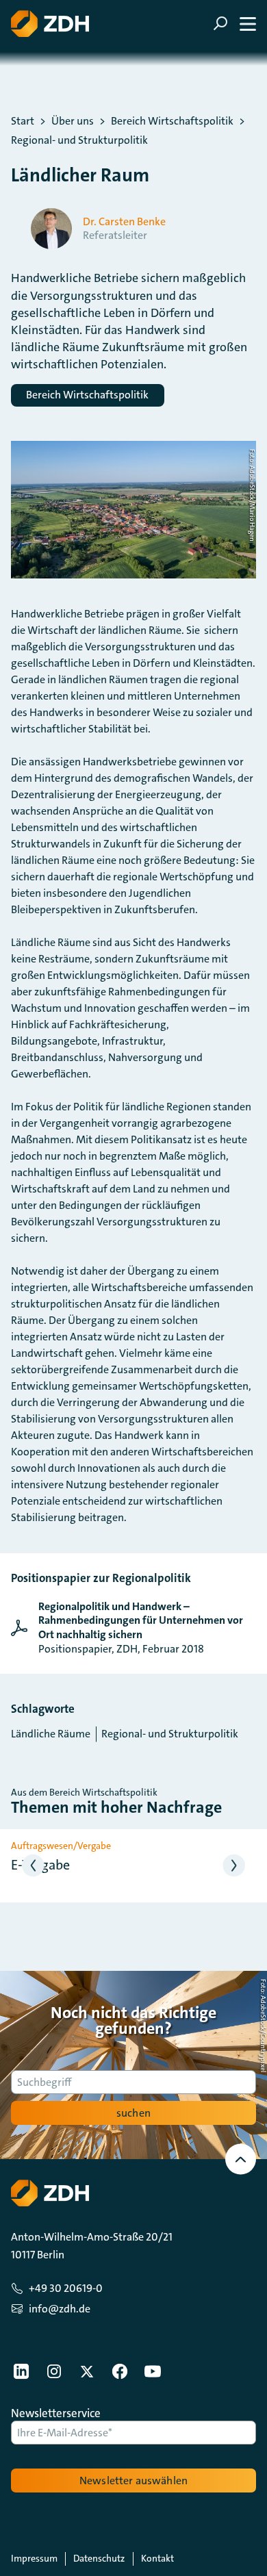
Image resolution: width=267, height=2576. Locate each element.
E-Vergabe (40, 1865)
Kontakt (157, 2558)
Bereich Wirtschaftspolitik (172, 121)
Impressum (34, 2558)
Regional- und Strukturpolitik (79, 140)
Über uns (73, 121)
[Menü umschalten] (234, 24)
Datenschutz (99, 2558)
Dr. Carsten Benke (124, 222)
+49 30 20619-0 (66, 2288)
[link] (133, 1628)
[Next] (234, 1866)
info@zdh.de (60, 2309)
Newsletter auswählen (133, 2481)
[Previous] (33, 1866)
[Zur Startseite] (50, 24)
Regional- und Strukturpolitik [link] (170, 1734)
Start (23, 121)
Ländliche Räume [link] (51, 1734)
